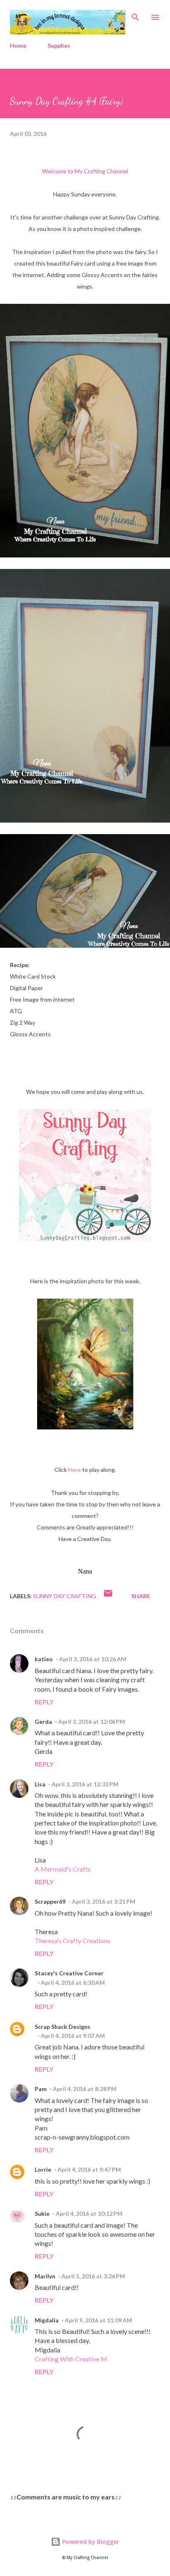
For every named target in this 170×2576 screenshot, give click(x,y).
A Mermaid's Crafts (63, 1869)
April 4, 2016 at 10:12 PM (89, 2213)
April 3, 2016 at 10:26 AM (93, 1659)
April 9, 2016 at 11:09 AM (98, 2320)
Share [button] (141, 1596)
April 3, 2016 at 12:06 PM (92, 1722)
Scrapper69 (50, 1901)
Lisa (40, 1784)
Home (18, 45)
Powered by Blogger (90, 2542)
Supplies (59, 45)
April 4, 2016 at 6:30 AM (73, 1983)
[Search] (135, 15)
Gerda (43, 1722)
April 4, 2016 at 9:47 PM (89, 2169)
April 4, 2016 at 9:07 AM (73, 2036)
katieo (44, 1659)
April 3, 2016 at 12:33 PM (85, 1784)
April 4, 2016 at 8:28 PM (85, 2089)
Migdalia (47, 2320)
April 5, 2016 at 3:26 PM (93, 2276)
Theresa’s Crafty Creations (72, 1941)
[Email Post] (108, 1596)
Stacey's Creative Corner (69, 1973)
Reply (44, 1702)
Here (74, 1470)
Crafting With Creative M (71, 2359)
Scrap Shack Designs (63, 2027)
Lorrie (43, 2169)
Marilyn (45, 2276)
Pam (41, 2089)
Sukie (42, 2213)
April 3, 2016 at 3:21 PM (104, 1901)
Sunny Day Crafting (65, 1596)
